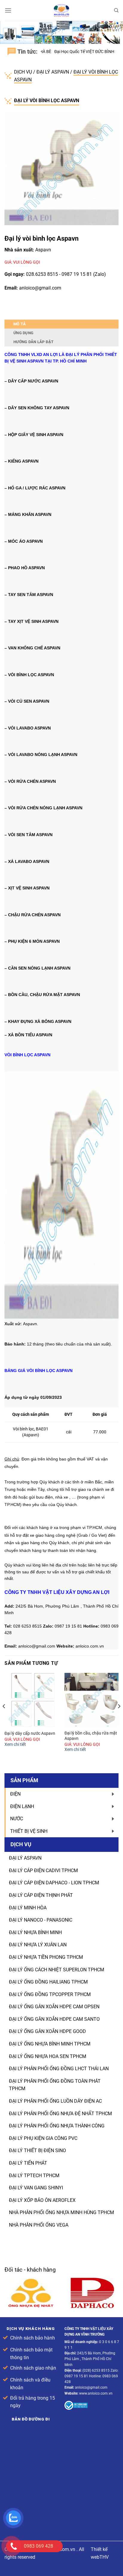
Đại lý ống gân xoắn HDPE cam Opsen (54, 2007)
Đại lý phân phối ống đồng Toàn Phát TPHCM (55, 2085)
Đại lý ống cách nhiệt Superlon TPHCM (57, 1970)
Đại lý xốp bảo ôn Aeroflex (42, 2200)
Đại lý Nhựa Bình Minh (35, 1932)
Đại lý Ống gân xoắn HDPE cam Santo (54, 2019)
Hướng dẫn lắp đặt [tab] (33, 342)
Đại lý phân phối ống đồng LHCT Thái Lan (59, 2069)
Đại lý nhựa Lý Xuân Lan (38, 1945)
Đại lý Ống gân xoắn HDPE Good (47, 2031)
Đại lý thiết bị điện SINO (37, 2150)
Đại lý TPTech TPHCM (34, 2176)
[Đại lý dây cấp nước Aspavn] (31, 1700)
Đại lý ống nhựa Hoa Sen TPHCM (48, 2056)
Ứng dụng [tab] (23, 333)
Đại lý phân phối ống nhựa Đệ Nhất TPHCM (60, 2114)
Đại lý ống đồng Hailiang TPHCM (48, 1982)
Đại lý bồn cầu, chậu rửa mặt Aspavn (91, 1736)
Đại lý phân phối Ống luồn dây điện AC (55, 2101)
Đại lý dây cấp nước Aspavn (30, 1733)
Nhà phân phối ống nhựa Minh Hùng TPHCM (61, 2212)
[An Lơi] (61, 10)
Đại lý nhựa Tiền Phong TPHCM (46, 1957)
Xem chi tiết (15, 1744)
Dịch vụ (24, 72)
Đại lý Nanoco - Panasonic (41, 1920)
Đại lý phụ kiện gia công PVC (43, 2138)
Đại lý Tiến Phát (28, 2163)
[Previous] (4, 1718)
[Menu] (8, 10)
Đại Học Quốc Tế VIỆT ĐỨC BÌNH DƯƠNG (73, 52)
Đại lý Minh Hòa (28, 1908)
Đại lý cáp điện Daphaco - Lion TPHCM (54, 1883)
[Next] (119, 1718)
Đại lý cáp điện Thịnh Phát (41, 1895)
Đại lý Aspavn (53, 72)
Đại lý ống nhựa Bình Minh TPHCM (50, 2044)
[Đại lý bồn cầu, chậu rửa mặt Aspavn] (92, 1700)
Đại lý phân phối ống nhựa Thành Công (57, 2126)
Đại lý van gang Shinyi (36, 2188)
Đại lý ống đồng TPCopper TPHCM (50, 1994)
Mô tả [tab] (20, 324)
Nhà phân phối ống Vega (39, 2225)
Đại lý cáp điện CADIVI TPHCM (43, 1870)
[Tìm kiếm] (116, 10)
